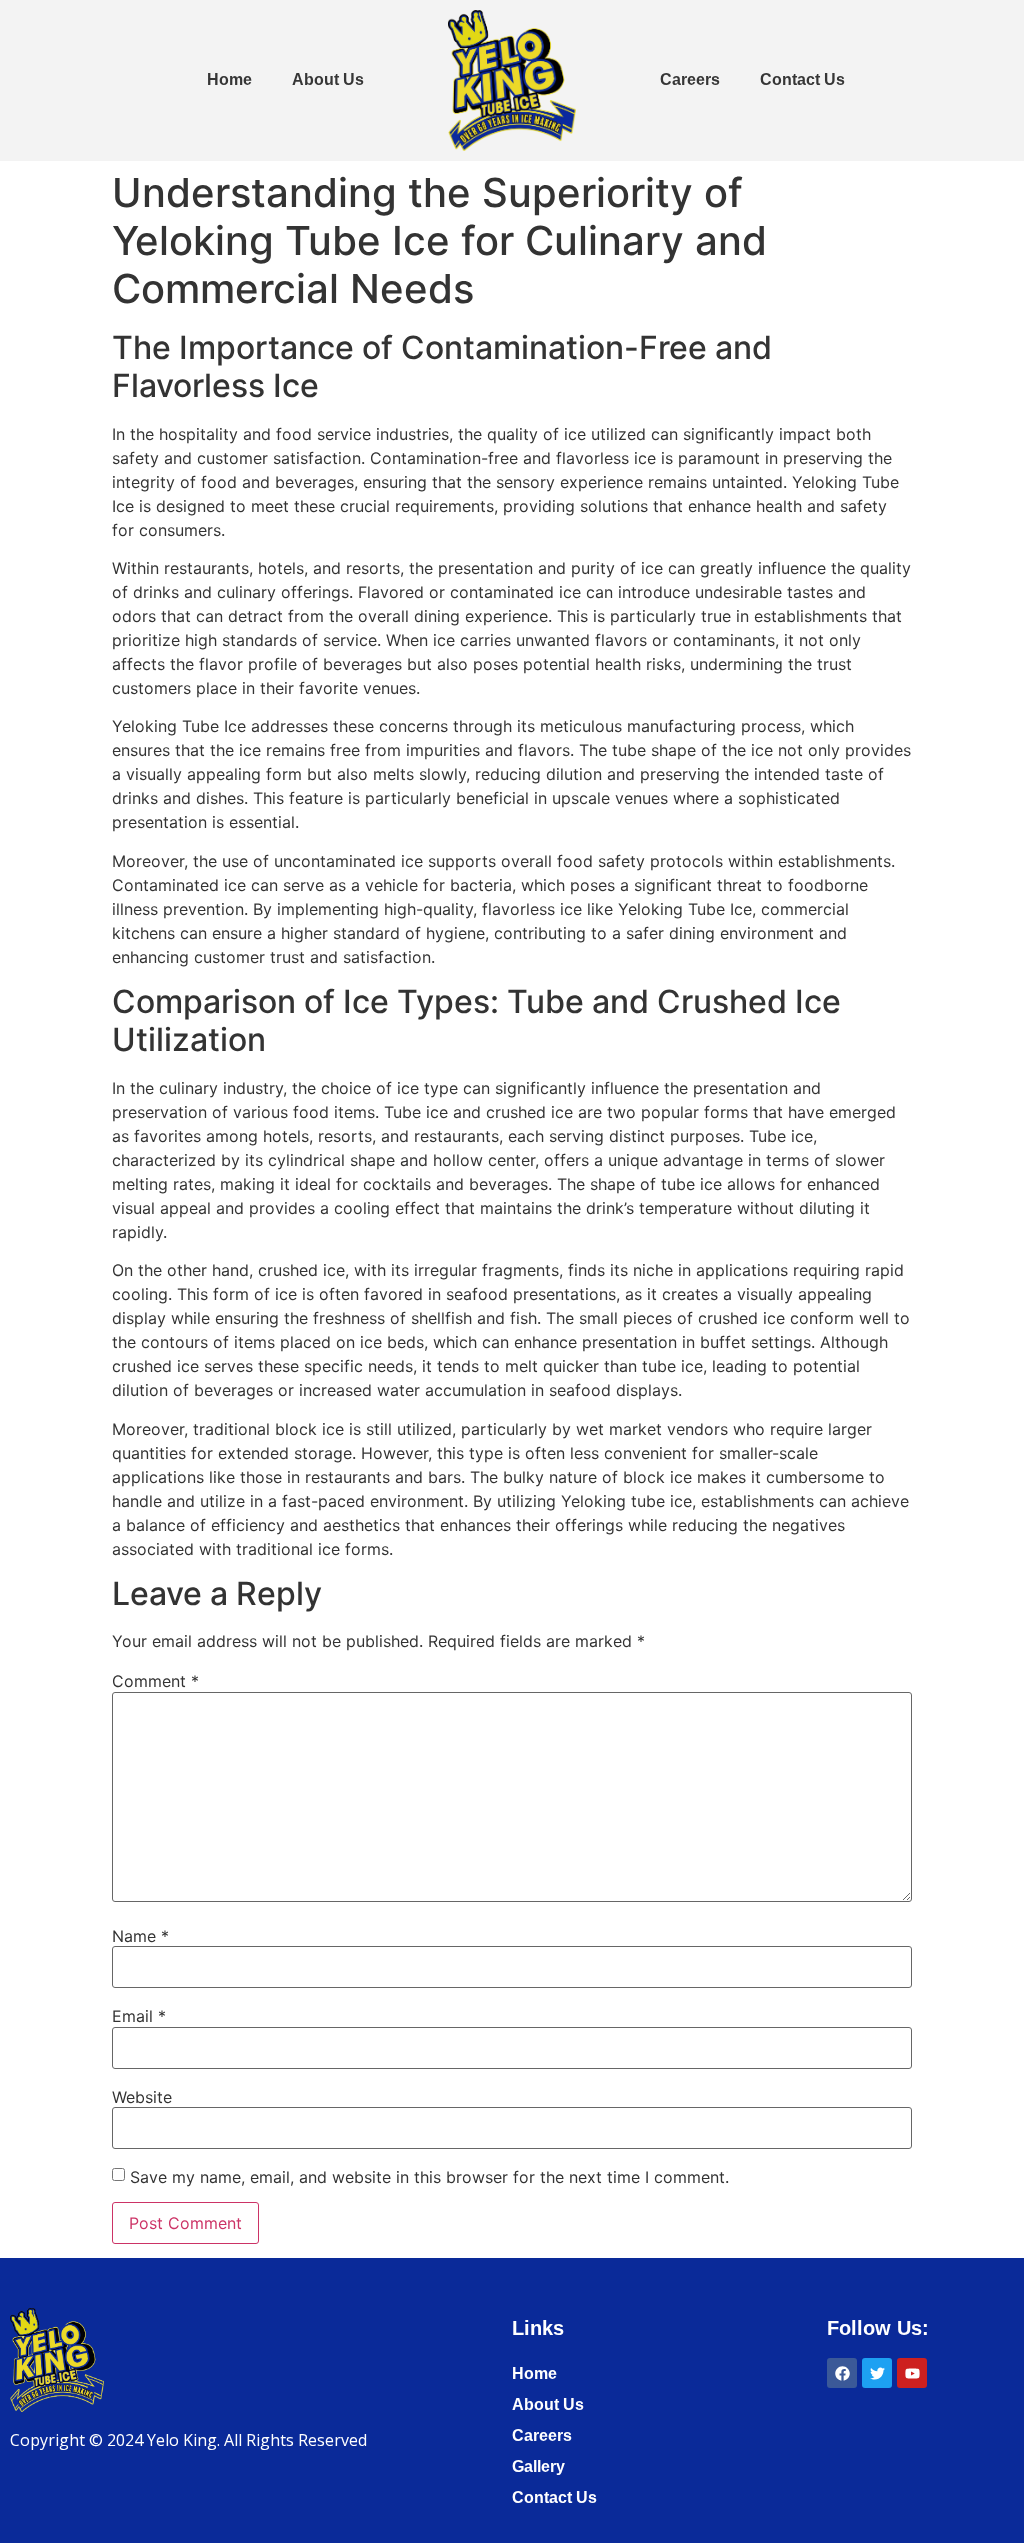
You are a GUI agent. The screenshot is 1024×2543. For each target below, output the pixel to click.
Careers (690, 79)
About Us (328, 79)
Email (139, 2016)
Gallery (538, 2466)
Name (140, 1936)
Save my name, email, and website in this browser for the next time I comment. (429, 2177)
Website (142, 2097)
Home (229, 79)
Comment (155, 1681)
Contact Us (802, 79)
